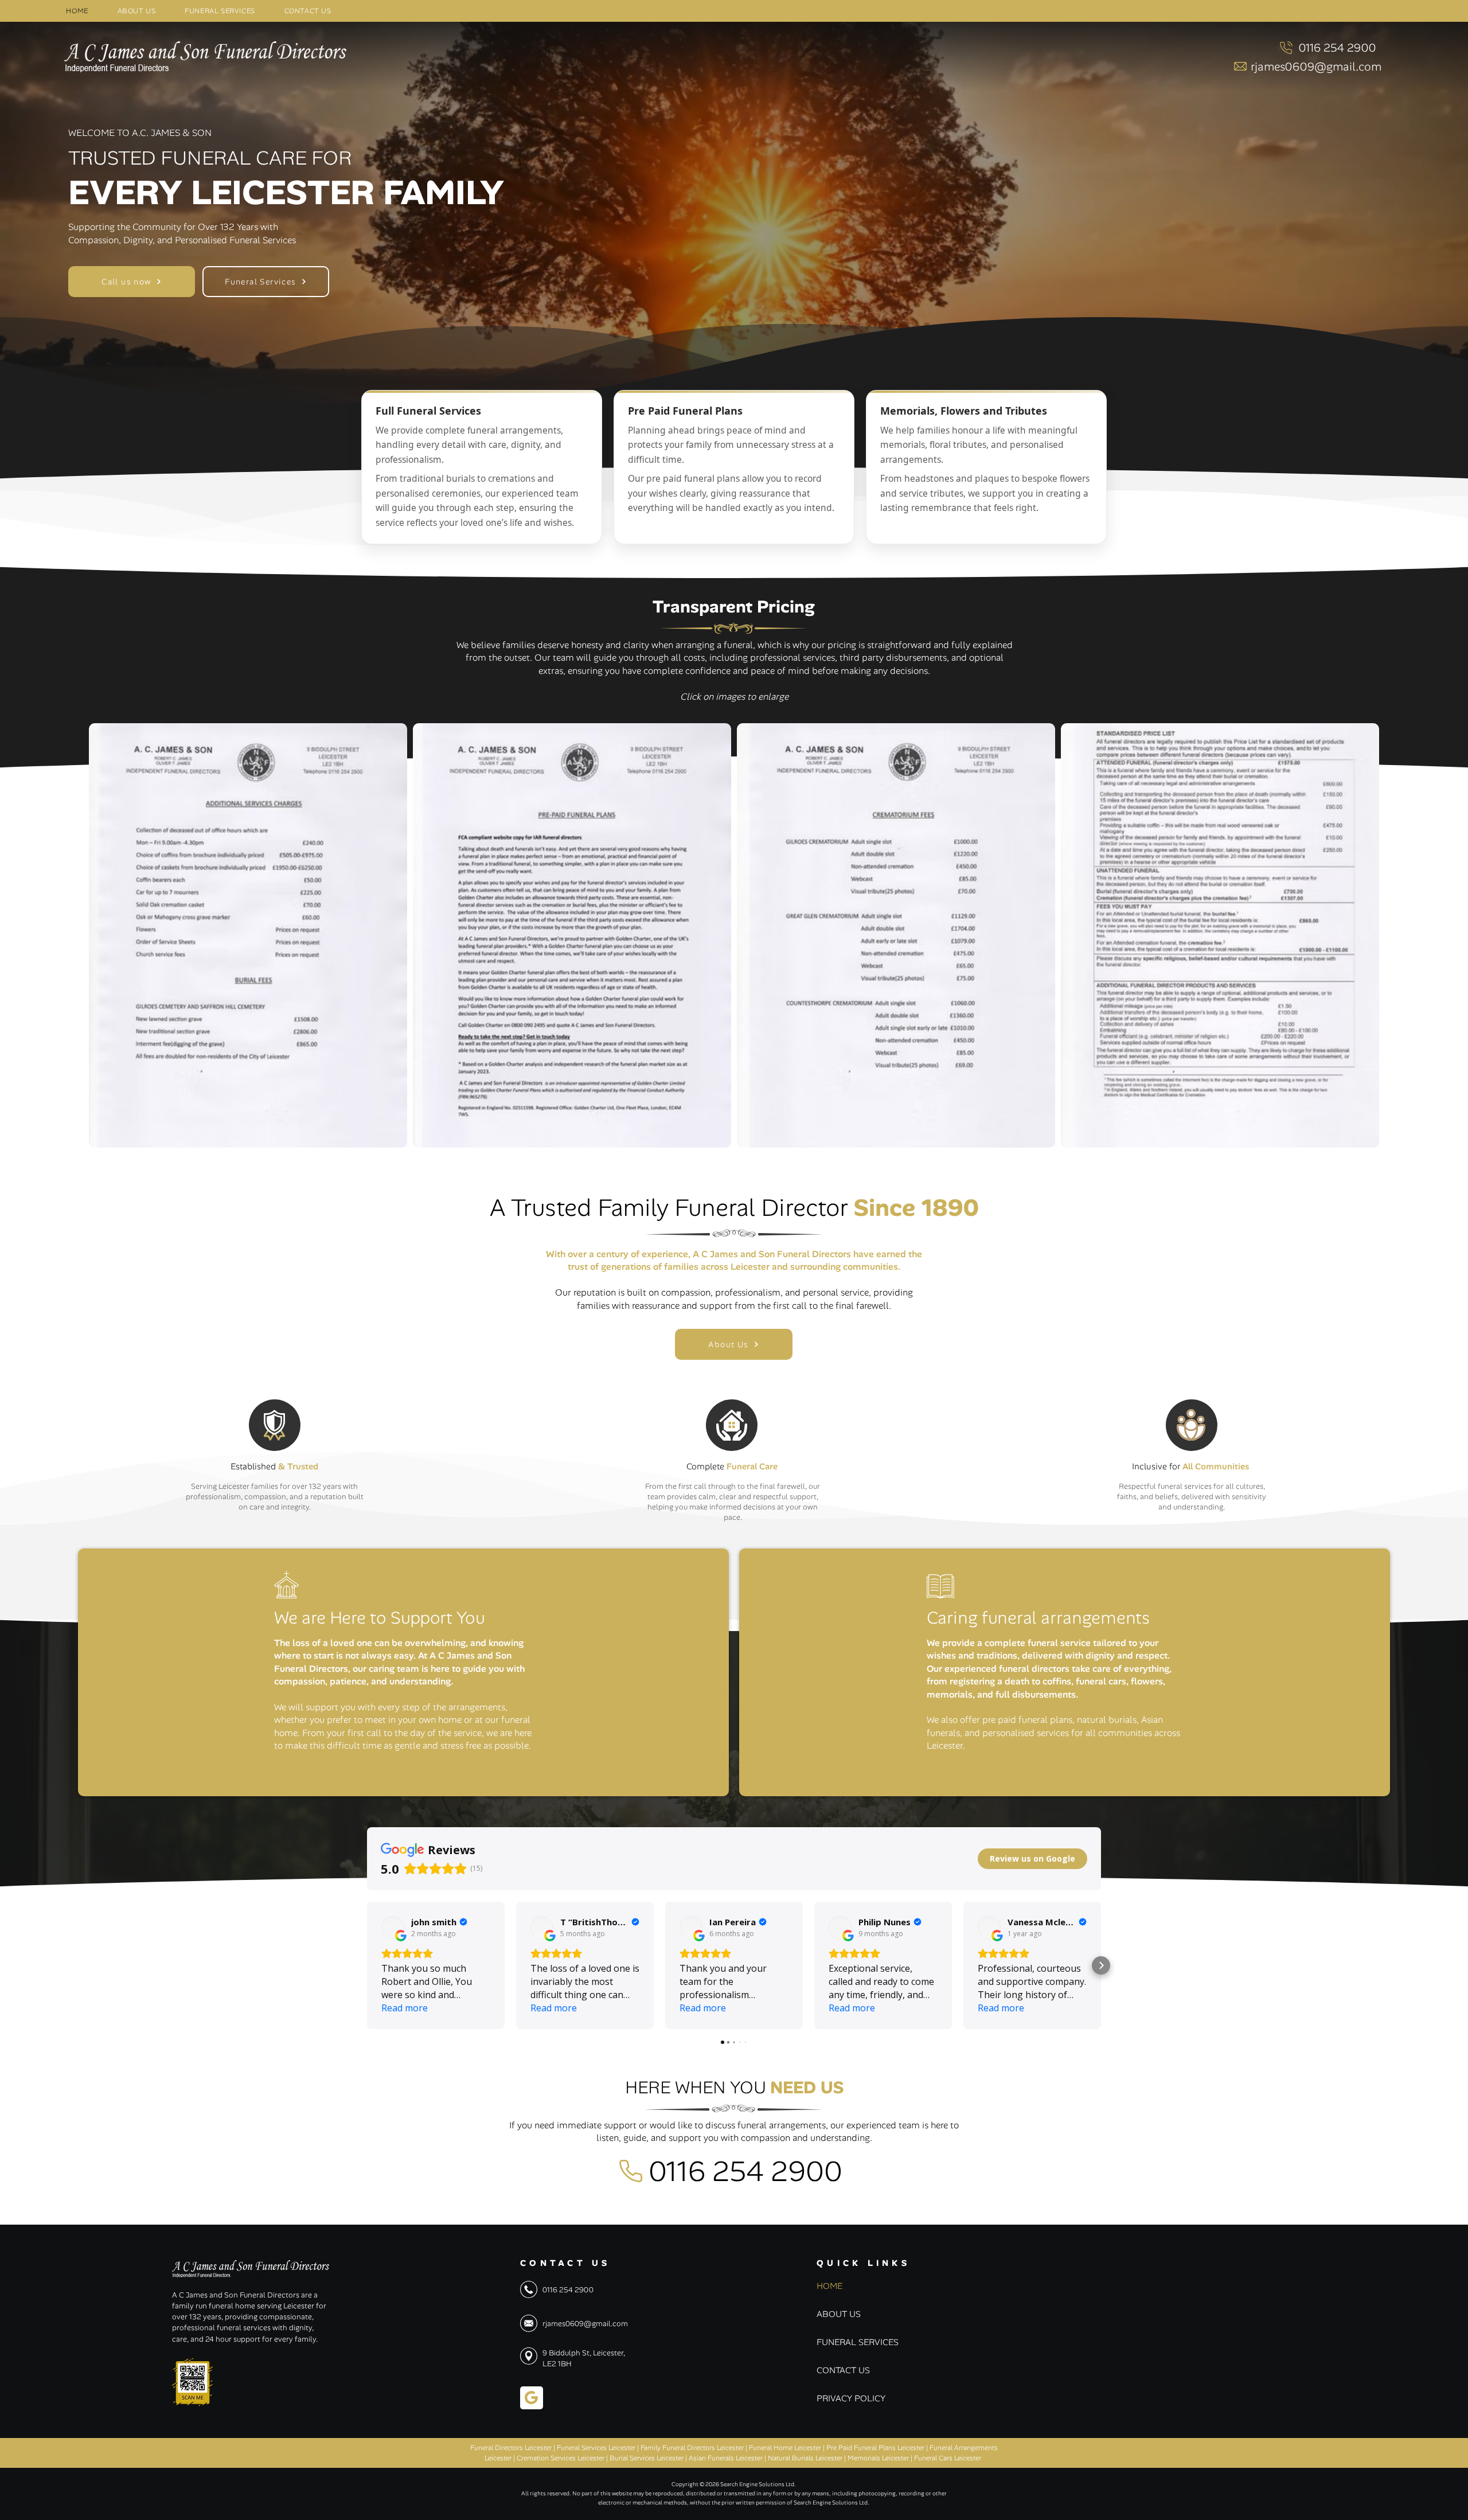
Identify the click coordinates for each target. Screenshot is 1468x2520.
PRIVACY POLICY (844, 2398)
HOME (829, 2286)
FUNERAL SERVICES (844, 2342)
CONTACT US (843, 2370)
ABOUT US (839, 2314)
